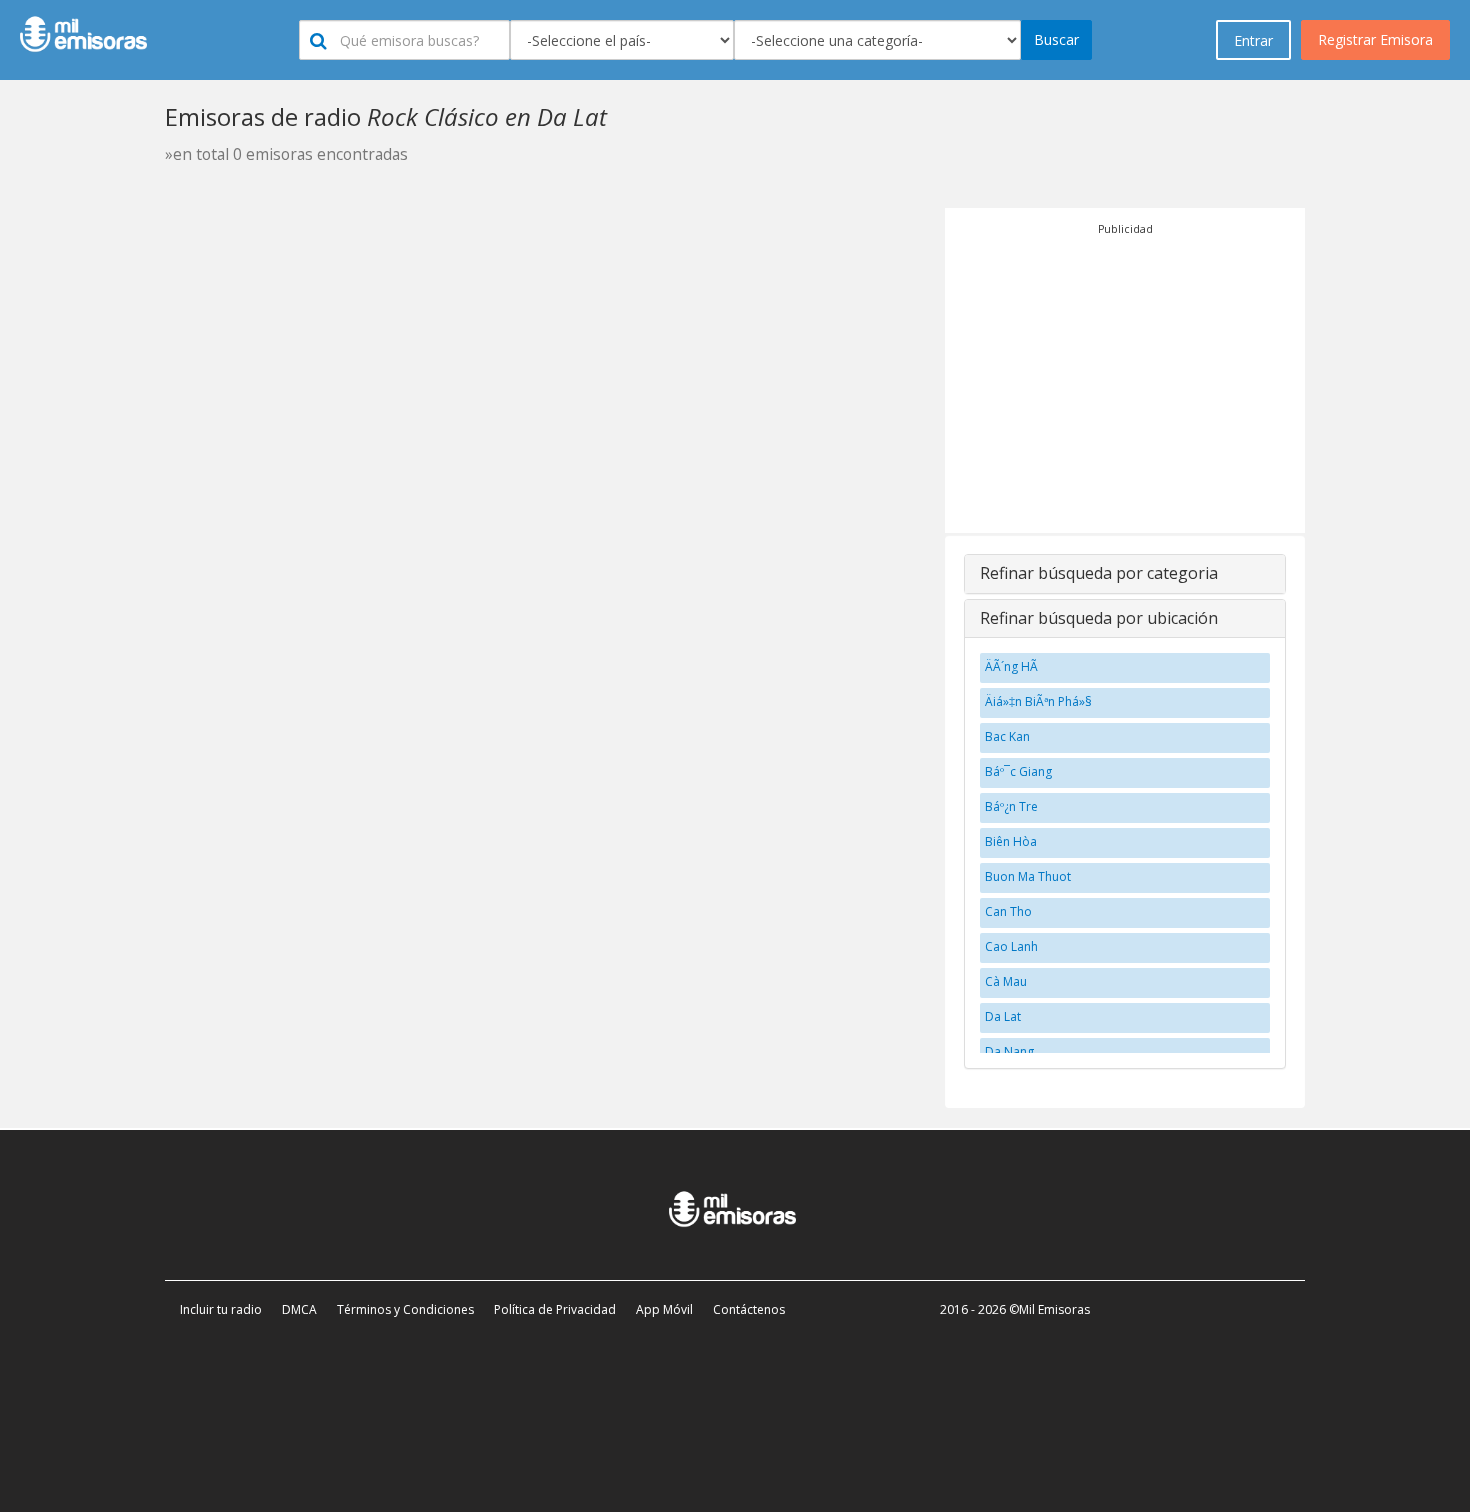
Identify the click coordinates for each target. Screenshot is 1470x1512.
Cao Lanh (1011, 946)
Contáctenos (749, 1309)
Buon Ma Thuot (1028, 876)
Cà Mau (1006, 981)
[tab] (1125, 574)
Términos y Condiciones (405, 1309)
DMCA (299, 1309)
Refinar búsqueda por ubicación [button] (1099, 618)
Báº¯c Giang (1018, 771)
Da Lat (1003, 1016)
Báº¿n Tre (1011, 806)
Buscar (1056, 39)
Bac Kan (1007, 736)
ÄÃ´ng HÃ (1013, 666)
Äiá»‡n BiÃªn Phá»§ (1038, 701)
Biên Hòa (1011, 841)
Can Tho (1008, 911)
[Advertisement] (1125, 378)
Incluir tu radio (221, 1309)
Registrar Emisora (1375, 39)
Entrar (1253, 40)
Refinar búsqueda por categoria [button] (1099, 573)
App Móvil (664, 1309)
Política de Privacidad (555, 1309)
